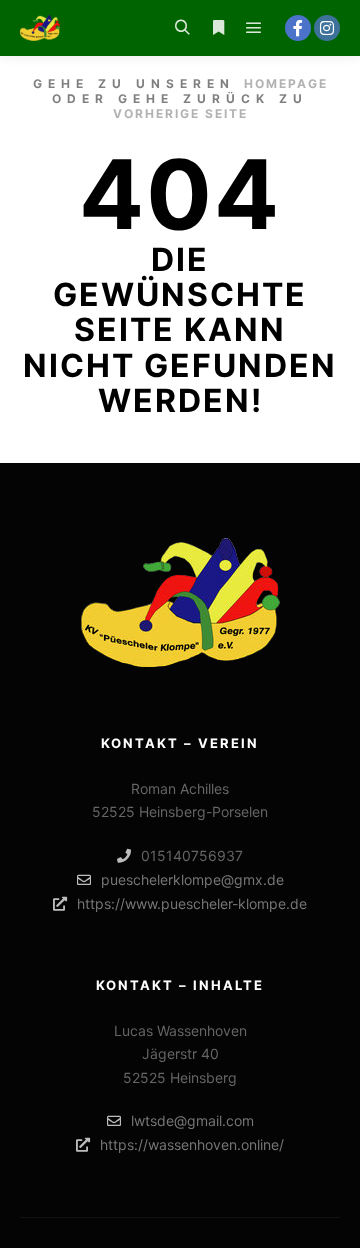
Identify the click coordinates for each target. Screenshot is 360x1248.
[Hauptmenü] (254, 28)
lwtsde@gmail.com (192, 1120)
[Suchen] (182, 28)
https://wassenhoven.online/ (192, 1144)
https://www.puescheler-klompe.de (192, 903)
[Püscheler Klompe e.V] (40, 28)
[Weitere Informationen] (218, 28)
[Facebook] (298, 28)
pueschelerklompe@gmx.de (192, 879)
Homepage (286, 83)
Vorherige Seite (180, 113)
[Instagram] (327, 28)
